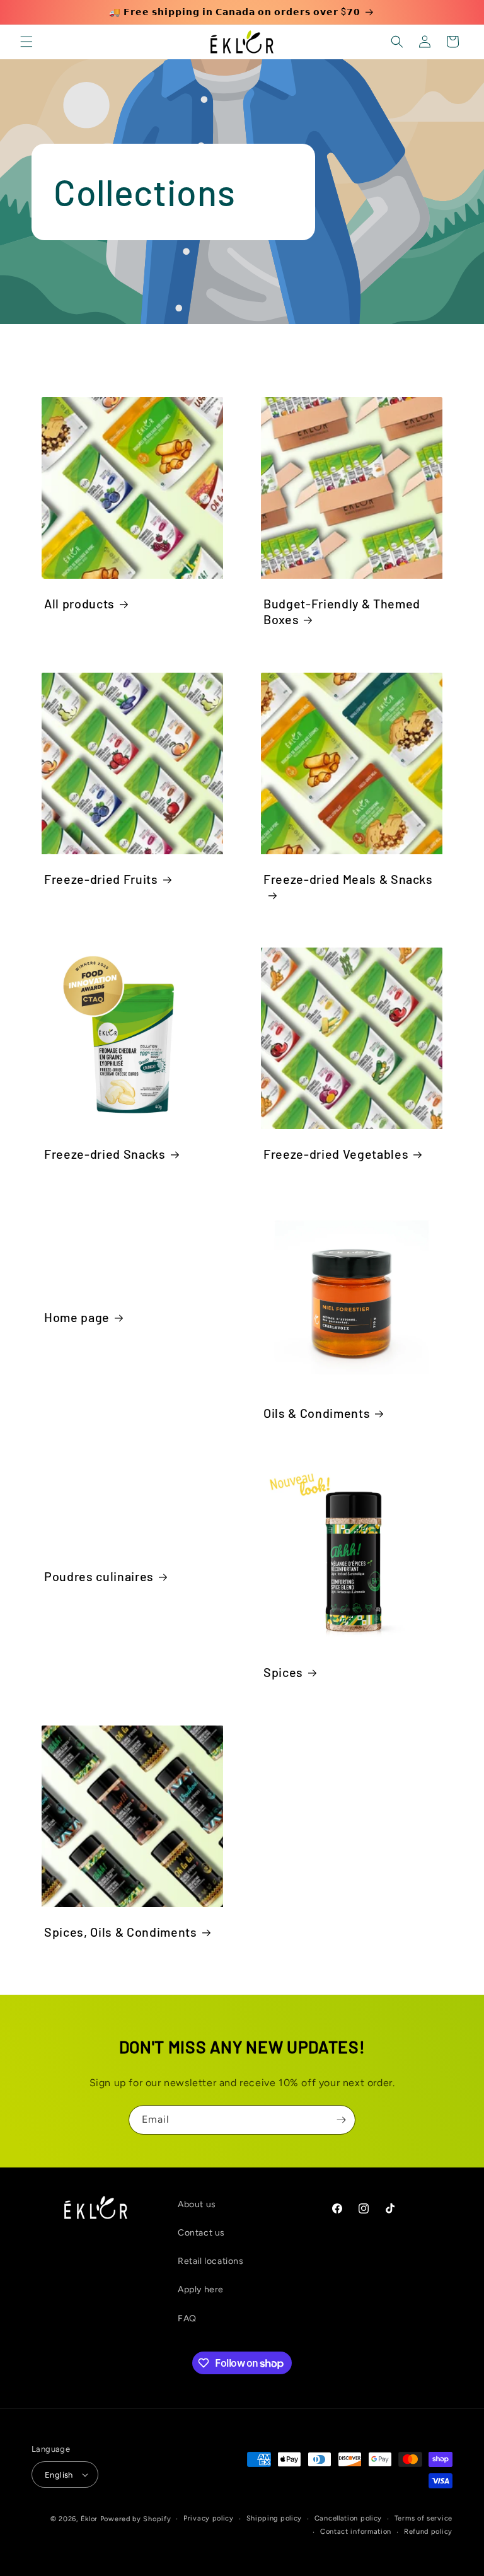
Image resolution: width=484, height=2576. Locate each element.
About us (197, 2204)
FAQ (187, 2318)
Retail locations (211, 2261)
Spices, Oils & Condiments (121, 1932)
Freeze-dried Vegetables (336, 1154)
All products (79, 603)
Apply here (201, 2289)
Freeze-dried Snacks (105, 1154)
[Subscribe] (341, 2120)
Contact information (356, 2532)
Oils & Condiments (317, 1413)
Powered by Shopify (136, 2519)
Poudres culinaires (99, 1576)
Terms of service (423, 2518)
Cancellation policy (348, 2518)
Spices (283, 1672)
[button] (26, 42)
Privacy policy (209, 2518)
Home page (77, 1317)
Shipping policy (274, 2518)
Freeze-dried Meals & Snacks (348, 879)
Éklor (89, 2519)
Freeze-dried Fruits (101, 879)
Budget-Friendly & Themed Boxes (342, 611)
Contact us (201, 2233)
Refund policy (428, 2532)
